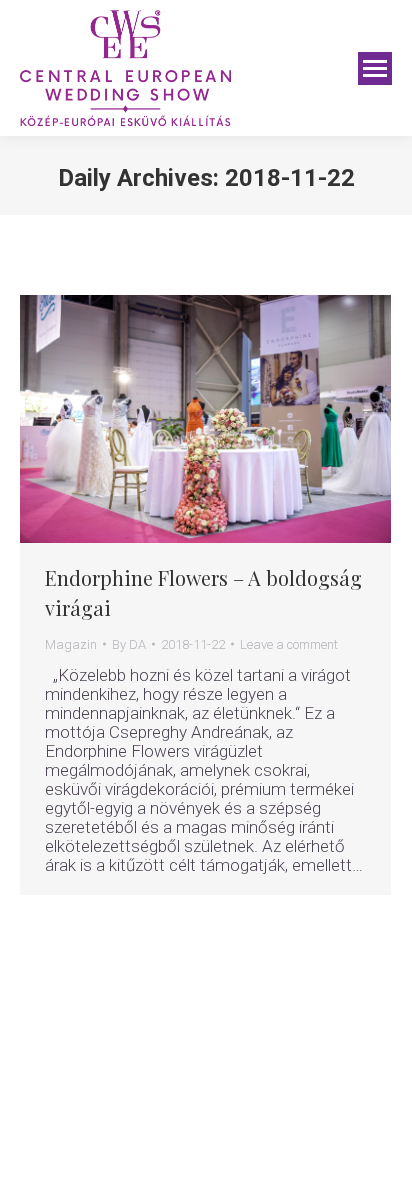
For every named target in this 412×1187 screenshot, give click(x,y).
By (129, 644)
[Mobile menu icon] (375, 68)
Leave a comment (289, 644)
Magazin (71, 644)
